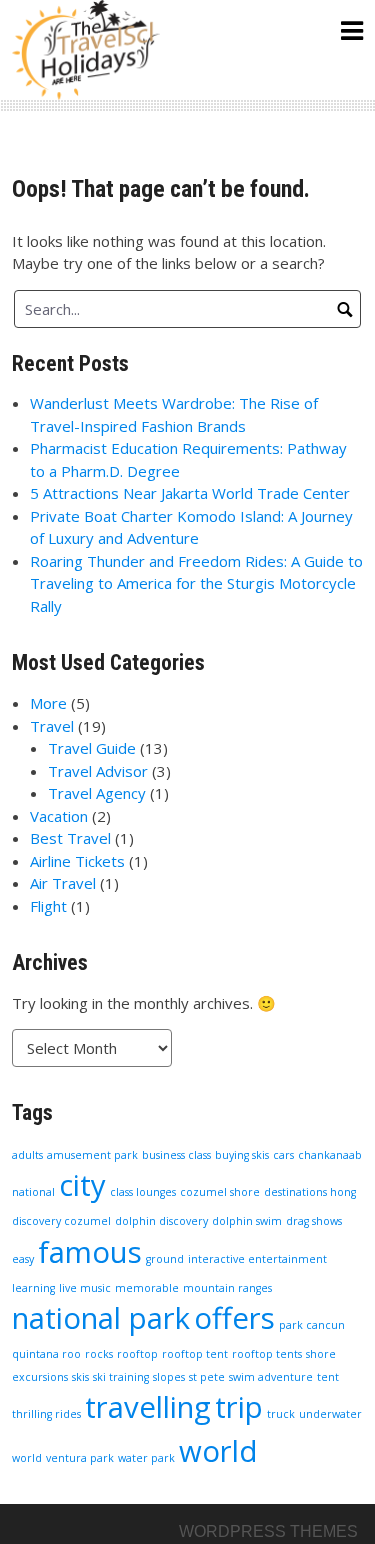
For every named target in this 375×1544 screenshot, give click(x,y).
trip (239, 1407)
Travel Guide (92, 748)
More (48, 703)
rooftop (137, 1354)
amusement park (92, 1155)
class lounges (143, 1192)
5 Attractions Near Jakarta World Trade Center (190, 493)
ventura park (80, 1458)
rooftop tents (267, 1354)
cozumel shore (220, 1192)
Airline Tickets (77, 861)
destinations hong (310, 1192)
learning (33, 1288)
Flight (48, 906)
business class (176, 1155)
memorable (147, 1288)
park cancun (312, 1325)
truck (281, 1414)
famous (90, 1252)
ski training (121, 1377)
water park (146, 1458)
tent (328, 1377)
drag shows (314, 1221)
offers (234, 1318)
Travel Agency (97, 793)
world (218, 1451)
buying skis (242, 1155)
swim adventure (271, 1377)
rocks (99, 1354)
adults (27, 1155)
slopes (169, 1377)
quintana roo (46, 1354)
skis (80, 1377)
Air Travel (63, 883)
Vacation (59, 816)
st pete (207, 1377)
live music (85, 1288)
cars (283, 1155)
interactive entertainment (257, 1259)
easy (23, 1259)
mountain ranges (227, 1288)
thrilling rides (46, 1414)
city (82, 1185)
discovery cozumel (61, 1221)
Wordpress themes (268, 1531)
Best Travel (70, 838)
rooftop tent (195, 1354)
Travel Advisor (98, 771)
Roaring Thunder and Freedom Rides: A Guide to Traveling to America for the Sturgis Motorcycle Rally (196, 583)
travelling (148, 1407)
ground (165, 1259)
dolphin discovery (161, 1221)
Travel (52, 726)
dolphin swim (247, 1221)
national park (101, 1318)
